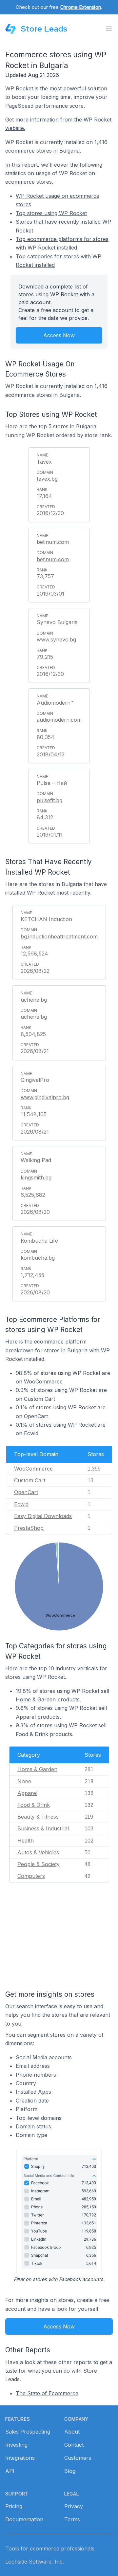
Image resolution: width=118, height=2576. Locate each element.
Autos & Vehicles (38, 1852)
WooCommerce (33, 1469)
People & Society (39, 1864)
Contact (74, 2445)
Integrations (20, 2458)
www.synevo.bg (56, 639)
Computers (31, 1876)
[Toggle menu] (109, 29)
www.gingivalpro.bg (45, 1097)
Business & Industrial (43, 1828)
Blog (70, 2471)
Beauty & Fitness (38, 1817)
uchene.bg (34, 1017)
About (72, 2432)
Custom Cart (30, 1480)
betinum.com (53, 559)
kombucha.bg (38, 1258)
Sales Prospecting (28, 2432)
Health (26, 1841)
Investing (16, 2445)
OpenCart (26, 1492)
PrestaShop (29, 1528)
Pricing (14, 2506)
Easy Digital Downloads (43, 1516)
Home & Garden (37, 1769)
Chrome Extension (81, 7)
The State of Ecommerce (47, 2393)
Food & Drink (34, 1805)
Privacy (74, 2506)
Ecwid (21, 1504)
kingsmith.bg (36, 1177)
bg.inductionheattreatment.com (59, 936)
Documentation (24, 2519)
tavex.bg (47, 479)
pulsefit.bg (49, 800)
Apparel (27, 1793)
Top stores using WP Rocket (51, 213)
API (10, 2471)
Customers (78, 2458)
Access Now (59, 335)
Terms (72, 2519)
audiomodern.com (59, 720)
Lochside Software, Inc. (35, 2562)
